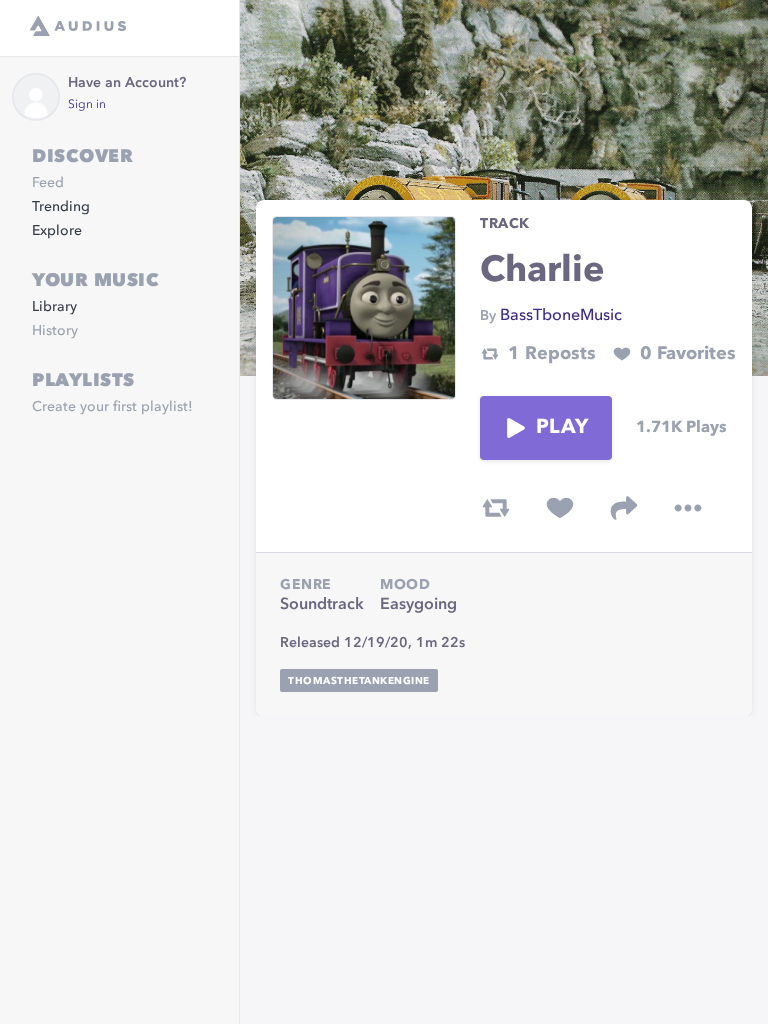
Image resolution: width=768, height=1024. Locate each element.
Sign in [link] (87, 105)
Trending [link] (61, 207)
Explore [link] (57, 231)
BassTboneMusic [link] (561, 316)
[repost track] (496, 508)
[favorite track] (560, 508)
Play (562, 428)
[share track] (624, 508)
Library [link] (54, 307)
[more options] (688, 508)
